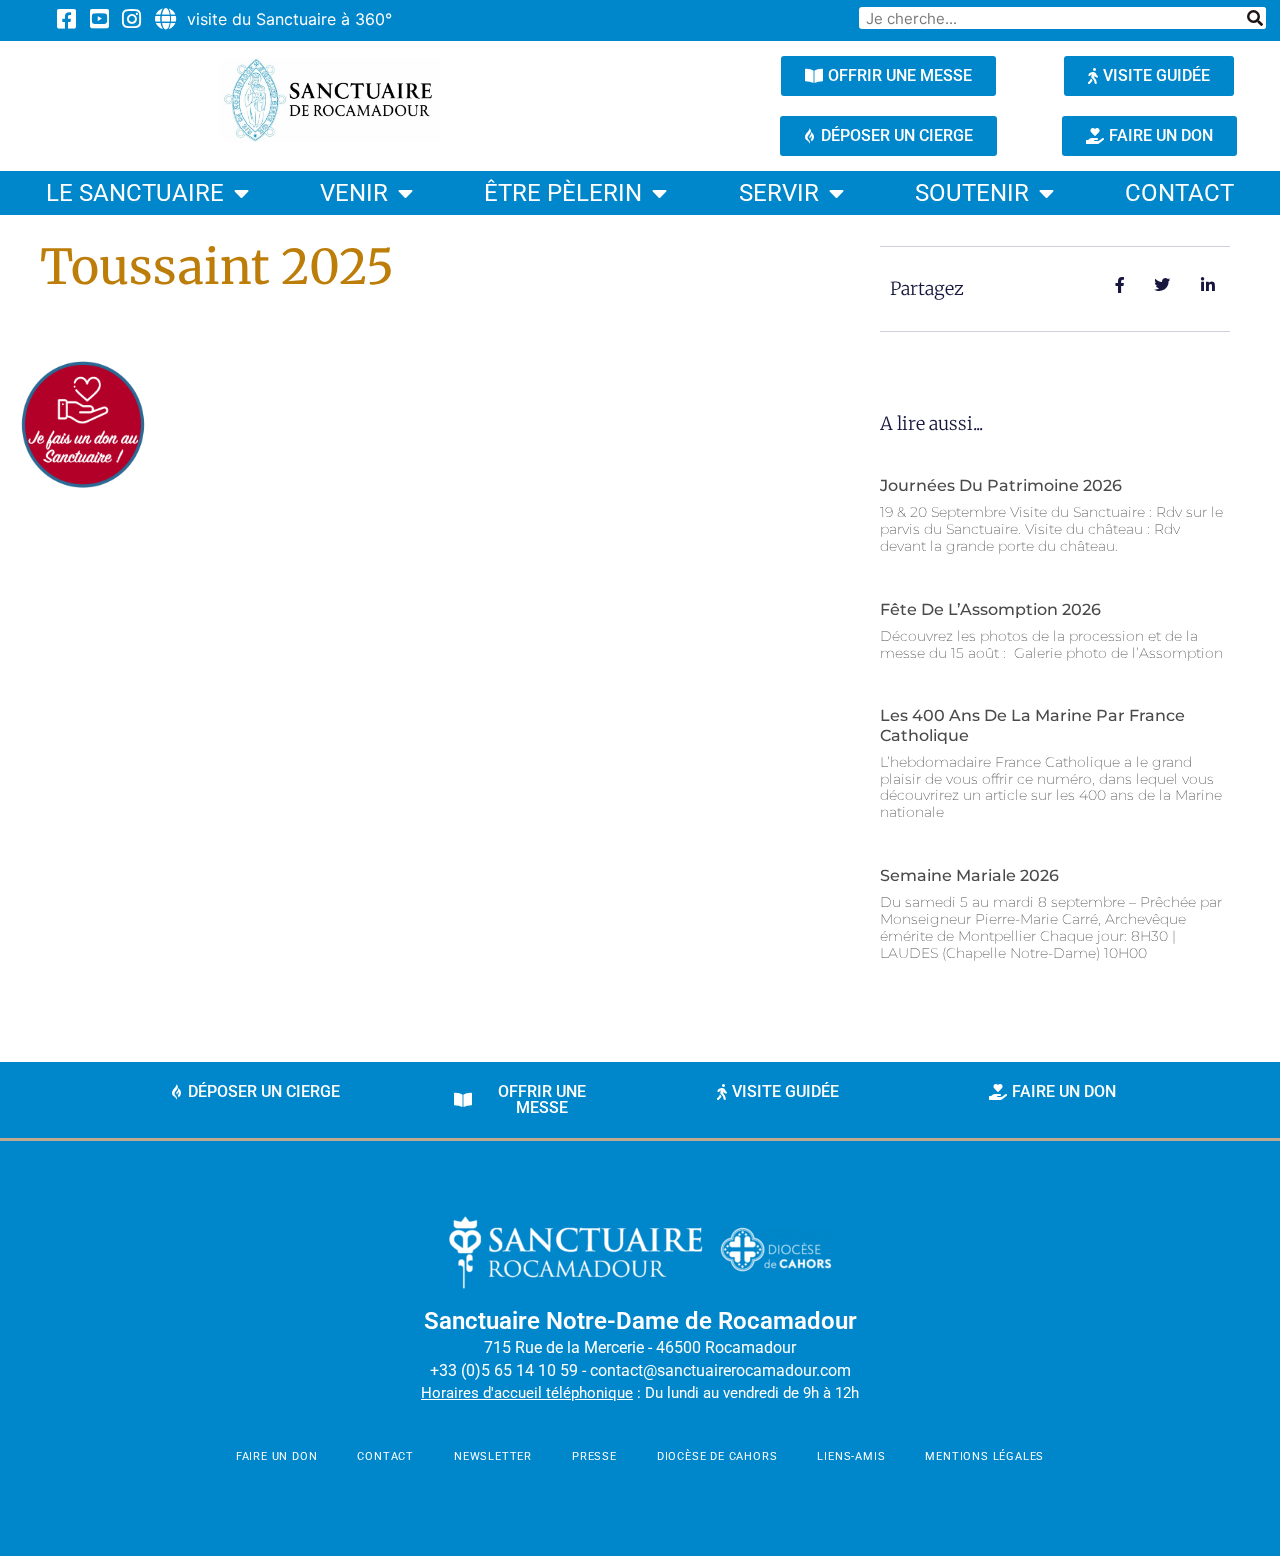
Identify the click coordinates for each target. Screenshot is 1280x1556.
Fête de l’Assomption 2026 (990, 609)
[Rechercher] (1255, 18)
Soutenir (972, 193)
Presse (594, 1456)
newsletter (493, 1456)
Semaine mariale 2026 (969, 875)
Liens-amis (851, 1456)
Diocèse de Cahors (717, 1456)
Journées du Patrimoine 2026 (1001, 485)
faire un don (277, 1456)
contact (1179, 193)
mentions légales (984, 1456)
